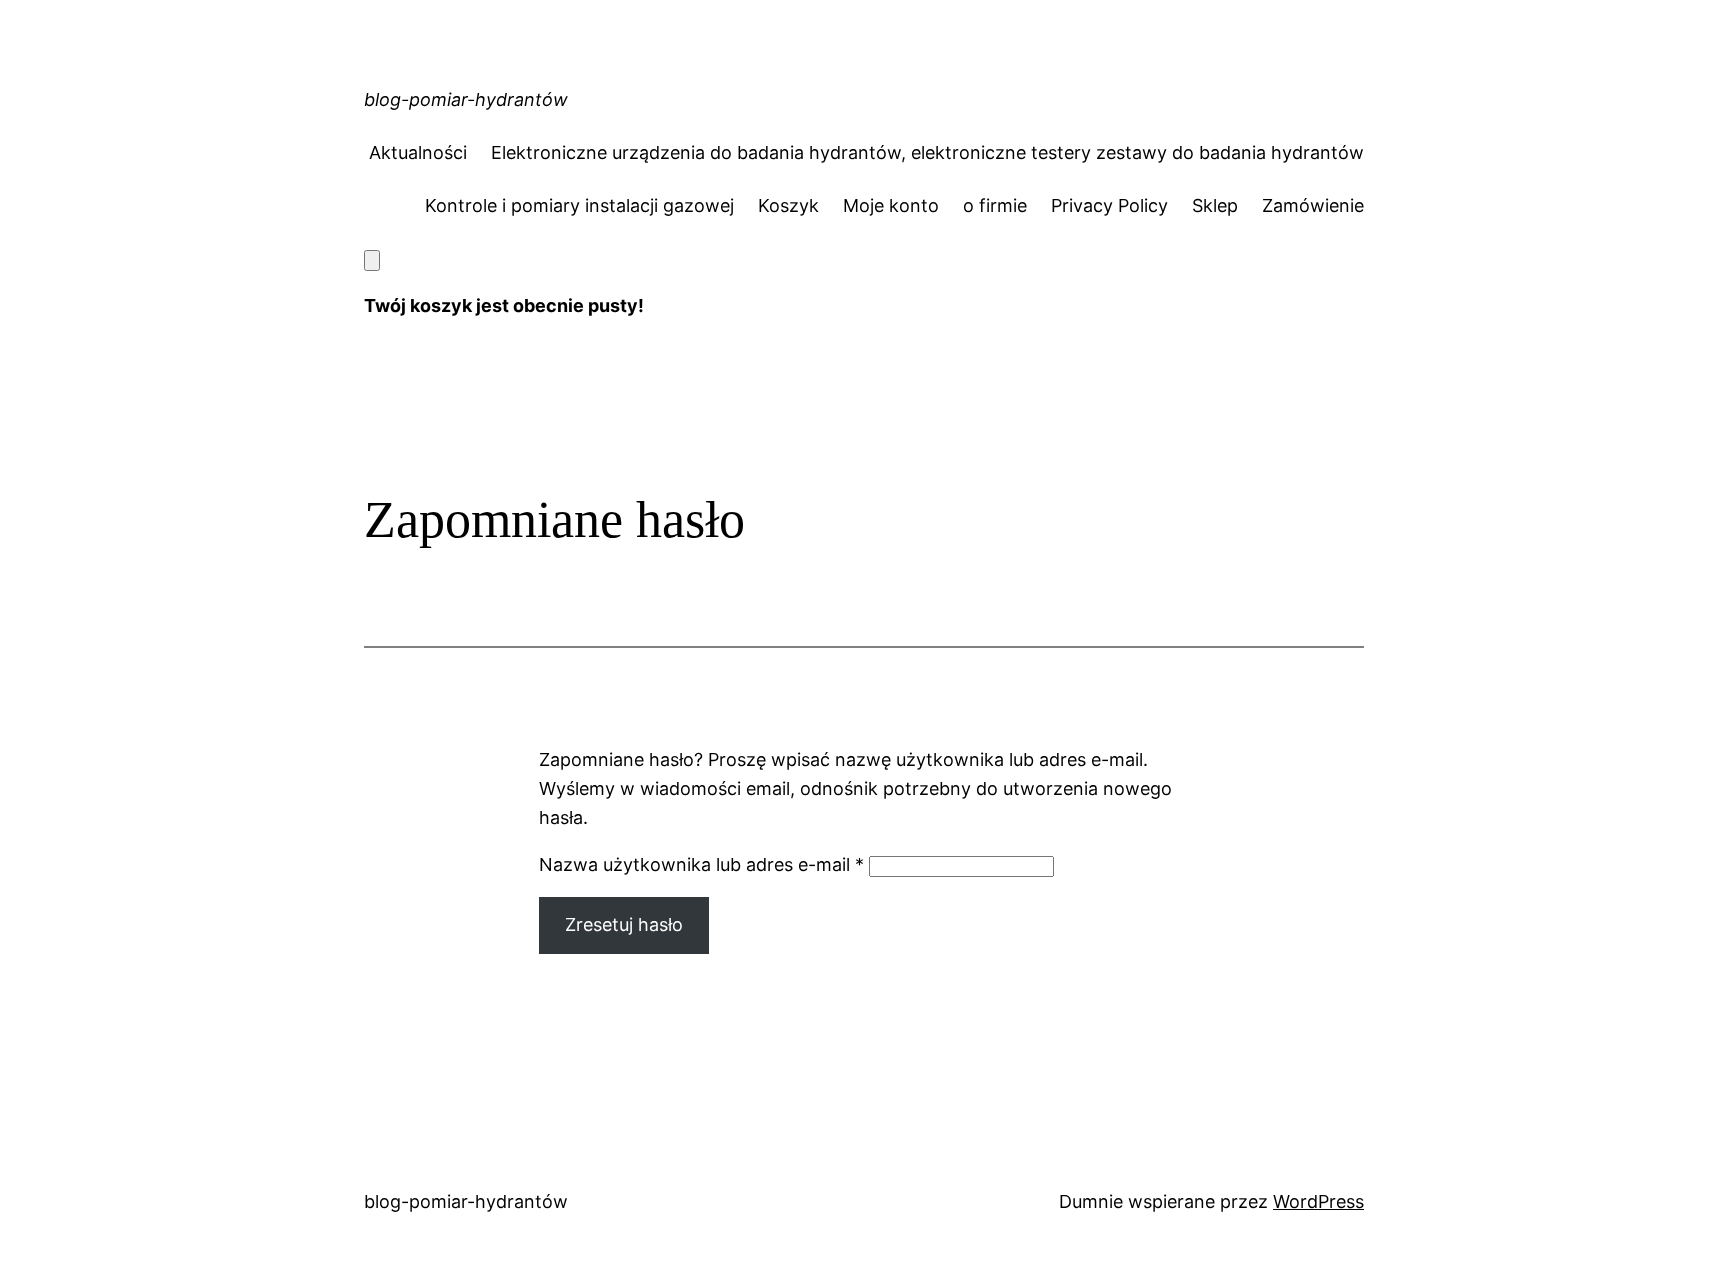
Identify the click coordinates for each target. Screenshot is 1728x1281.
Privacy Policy (1109, 205)
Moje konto (891, 205)
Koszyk (788, 205)
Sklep (1215, 205)
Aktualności (418, 152)
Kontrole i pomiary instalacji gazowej (579, 205)
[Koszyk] (372, 260)
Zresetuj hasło (624, 924)
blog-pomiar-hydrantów (466, 99)
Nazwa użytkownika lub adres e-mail (701, 864)
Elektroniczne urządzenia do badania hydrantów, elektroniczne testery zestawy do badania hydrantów (927, 152)
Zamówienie (1313, 205)
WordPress (1318, 1201)
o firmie (995, 205)
